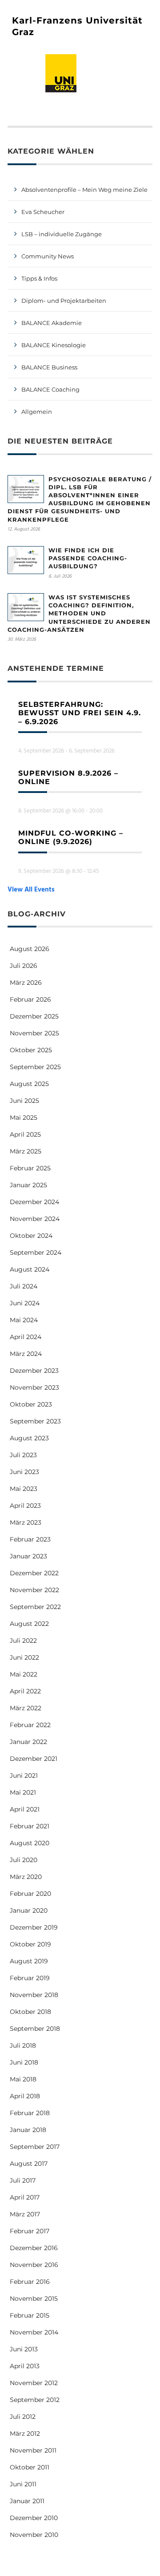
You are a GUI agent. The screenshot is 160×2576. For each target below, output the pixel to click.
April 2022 (25, 1691)
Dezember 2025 (34, 1016)
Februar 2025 (30, 1168)
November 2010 (34, 2535)
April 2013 (25, 2366)
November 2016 (34, 2265)
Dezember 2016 (34, 2248)
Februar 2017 (30, 2231)
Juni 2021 (24, 1775)
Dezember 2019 (34, 1927)
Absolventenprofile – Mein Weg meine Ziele (84, 190)
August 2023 (29, 1438)
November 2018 (34, 1995)
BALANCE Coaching (50, 389)
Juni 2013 (24, 2349)
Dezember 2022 (34, 1573)
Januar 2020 (29, 1910)
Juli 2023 (23, 1455)
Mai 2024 (24, 1320)
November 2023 (34, 1387)
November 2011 (33, 2450)
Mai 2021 (23, 1792)
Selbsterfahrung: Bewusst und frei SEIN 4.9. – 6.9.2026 (80, 713)
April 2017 (25, 2197)
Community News (48, 256)
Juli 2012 (23, 2417)
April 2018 (25, 2096)
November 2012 (34, 2383)
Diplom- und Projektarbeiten (64, 301)
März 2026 (26, 983)
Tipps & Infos (39, 278)
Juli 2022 (23, 1641)
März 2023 (26, 1522)
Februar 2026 (30, 999)
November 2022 (34, 1590)
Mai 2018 (23, 2079)
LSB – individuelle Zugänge (62, 234)
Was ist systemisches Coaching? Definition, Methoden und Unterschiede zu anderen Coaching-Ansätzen (79, 613)
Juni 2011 (23, 2484)
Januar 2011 (27, 2501)
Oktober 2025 (31, 1050)
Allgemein (37, 412)
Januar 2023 (28, 1556)
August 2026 (30, 949)
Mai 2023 (24, 1489)
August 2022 (29, 1624)
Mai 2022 (24, 1674)
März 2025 (26, 1151)
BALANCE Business (49, 367)
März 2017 (25, 2214)
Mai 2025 (24, 1118)
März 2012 (25, 2433)
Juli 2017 (23, 2180)
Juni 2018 (24, 2062)
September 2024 (36, 1252)
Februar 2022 (30, 1725)
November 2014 (34, 2332)
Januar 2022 (28, 1742)
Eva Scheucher (43, 212)
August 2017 (29, 2164)
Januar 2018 (28, 2130)
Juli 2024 (24, 1286)
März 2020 (26, 1877)
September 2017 (35, 2147)
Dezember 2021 (34, 1759)
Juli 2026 (24, 966)
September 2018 (35, 2029)
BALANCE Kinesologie (54, 345)
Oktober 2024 (31, 1236)
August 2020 (30, 1843)
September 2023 (35, 1421)
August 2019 (29, 1961)
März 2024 (26, 1354)
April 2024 (26, 1337)
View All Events (31, 890)
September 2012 (35, 2400)
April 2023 (25, 1506)
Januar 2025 (28, 1185)
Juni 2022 (24, 1657)
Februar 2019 (30, 1978)
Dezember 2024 (34, 1202)
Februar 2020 (30, 1894)
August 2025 (29, 1084)
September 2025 (35, 1067)
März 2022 (26, 1708)
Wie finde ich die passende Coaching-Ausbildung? (88, 558)
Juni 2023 (24, 1472)
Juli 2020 (24, 1860)
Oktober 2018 (30, 2012)
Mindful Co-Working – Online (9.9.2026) (71, 837)
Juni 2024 (25, 1303)
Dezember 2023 (34, 1371)
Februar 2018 (30, 2113)
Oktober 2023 (31, 1404)
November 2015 (34, 2299)
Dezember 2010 (34, 2518)
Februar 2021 (30, 1826)
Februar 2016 (30, 2282)
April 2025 (25, 1134)
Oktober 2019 (30, 1944)
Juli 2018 (23, 2045)
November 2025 (34, 1033)
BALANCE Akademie (52, 323)
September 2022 (35, 1607)
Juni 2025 (24, 1101)
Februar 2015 (30, 2315)
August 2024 (30, 1269)
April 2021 (25, 1809)
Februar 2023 (30, 1539)
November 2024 (35, 1219)
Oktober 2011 (30, 2467)
